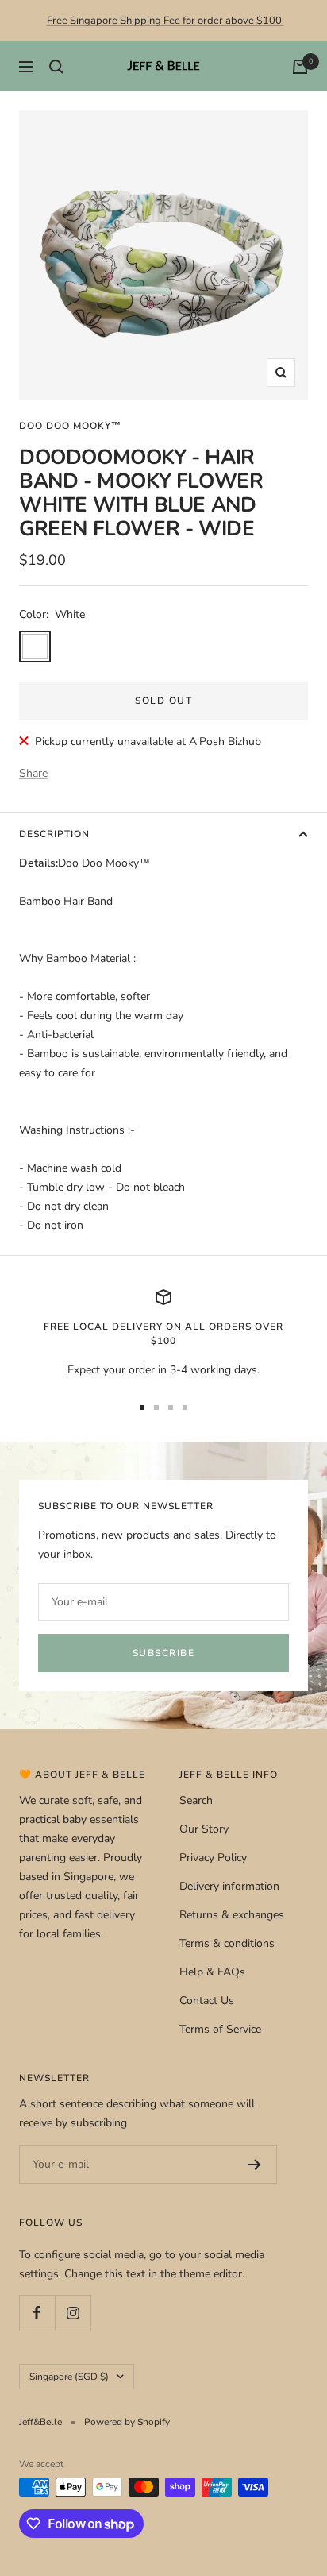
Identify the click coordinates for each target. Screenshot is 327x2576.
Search (196, 1800)
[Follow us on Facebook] (37, 2313)
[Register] (254, 2165)
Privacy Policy (213, 1858)
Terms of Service (220, 2029)
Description (54, 834)
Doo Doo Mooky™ (70, 426)
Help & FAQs (212, 1972)
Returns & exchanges (232, 1915)
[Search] (56, 67)
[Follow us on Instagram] (73, 2313)
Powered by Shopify (127, 2422)
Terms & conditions (227, 1943)
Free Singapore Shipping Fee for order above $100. (165, 21)
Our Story (204, 1829)
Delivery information (229, 1886)
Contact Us (207, 2001)
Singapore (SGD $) (69, 2377)
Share (33, 773)
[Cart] (300, 67)
